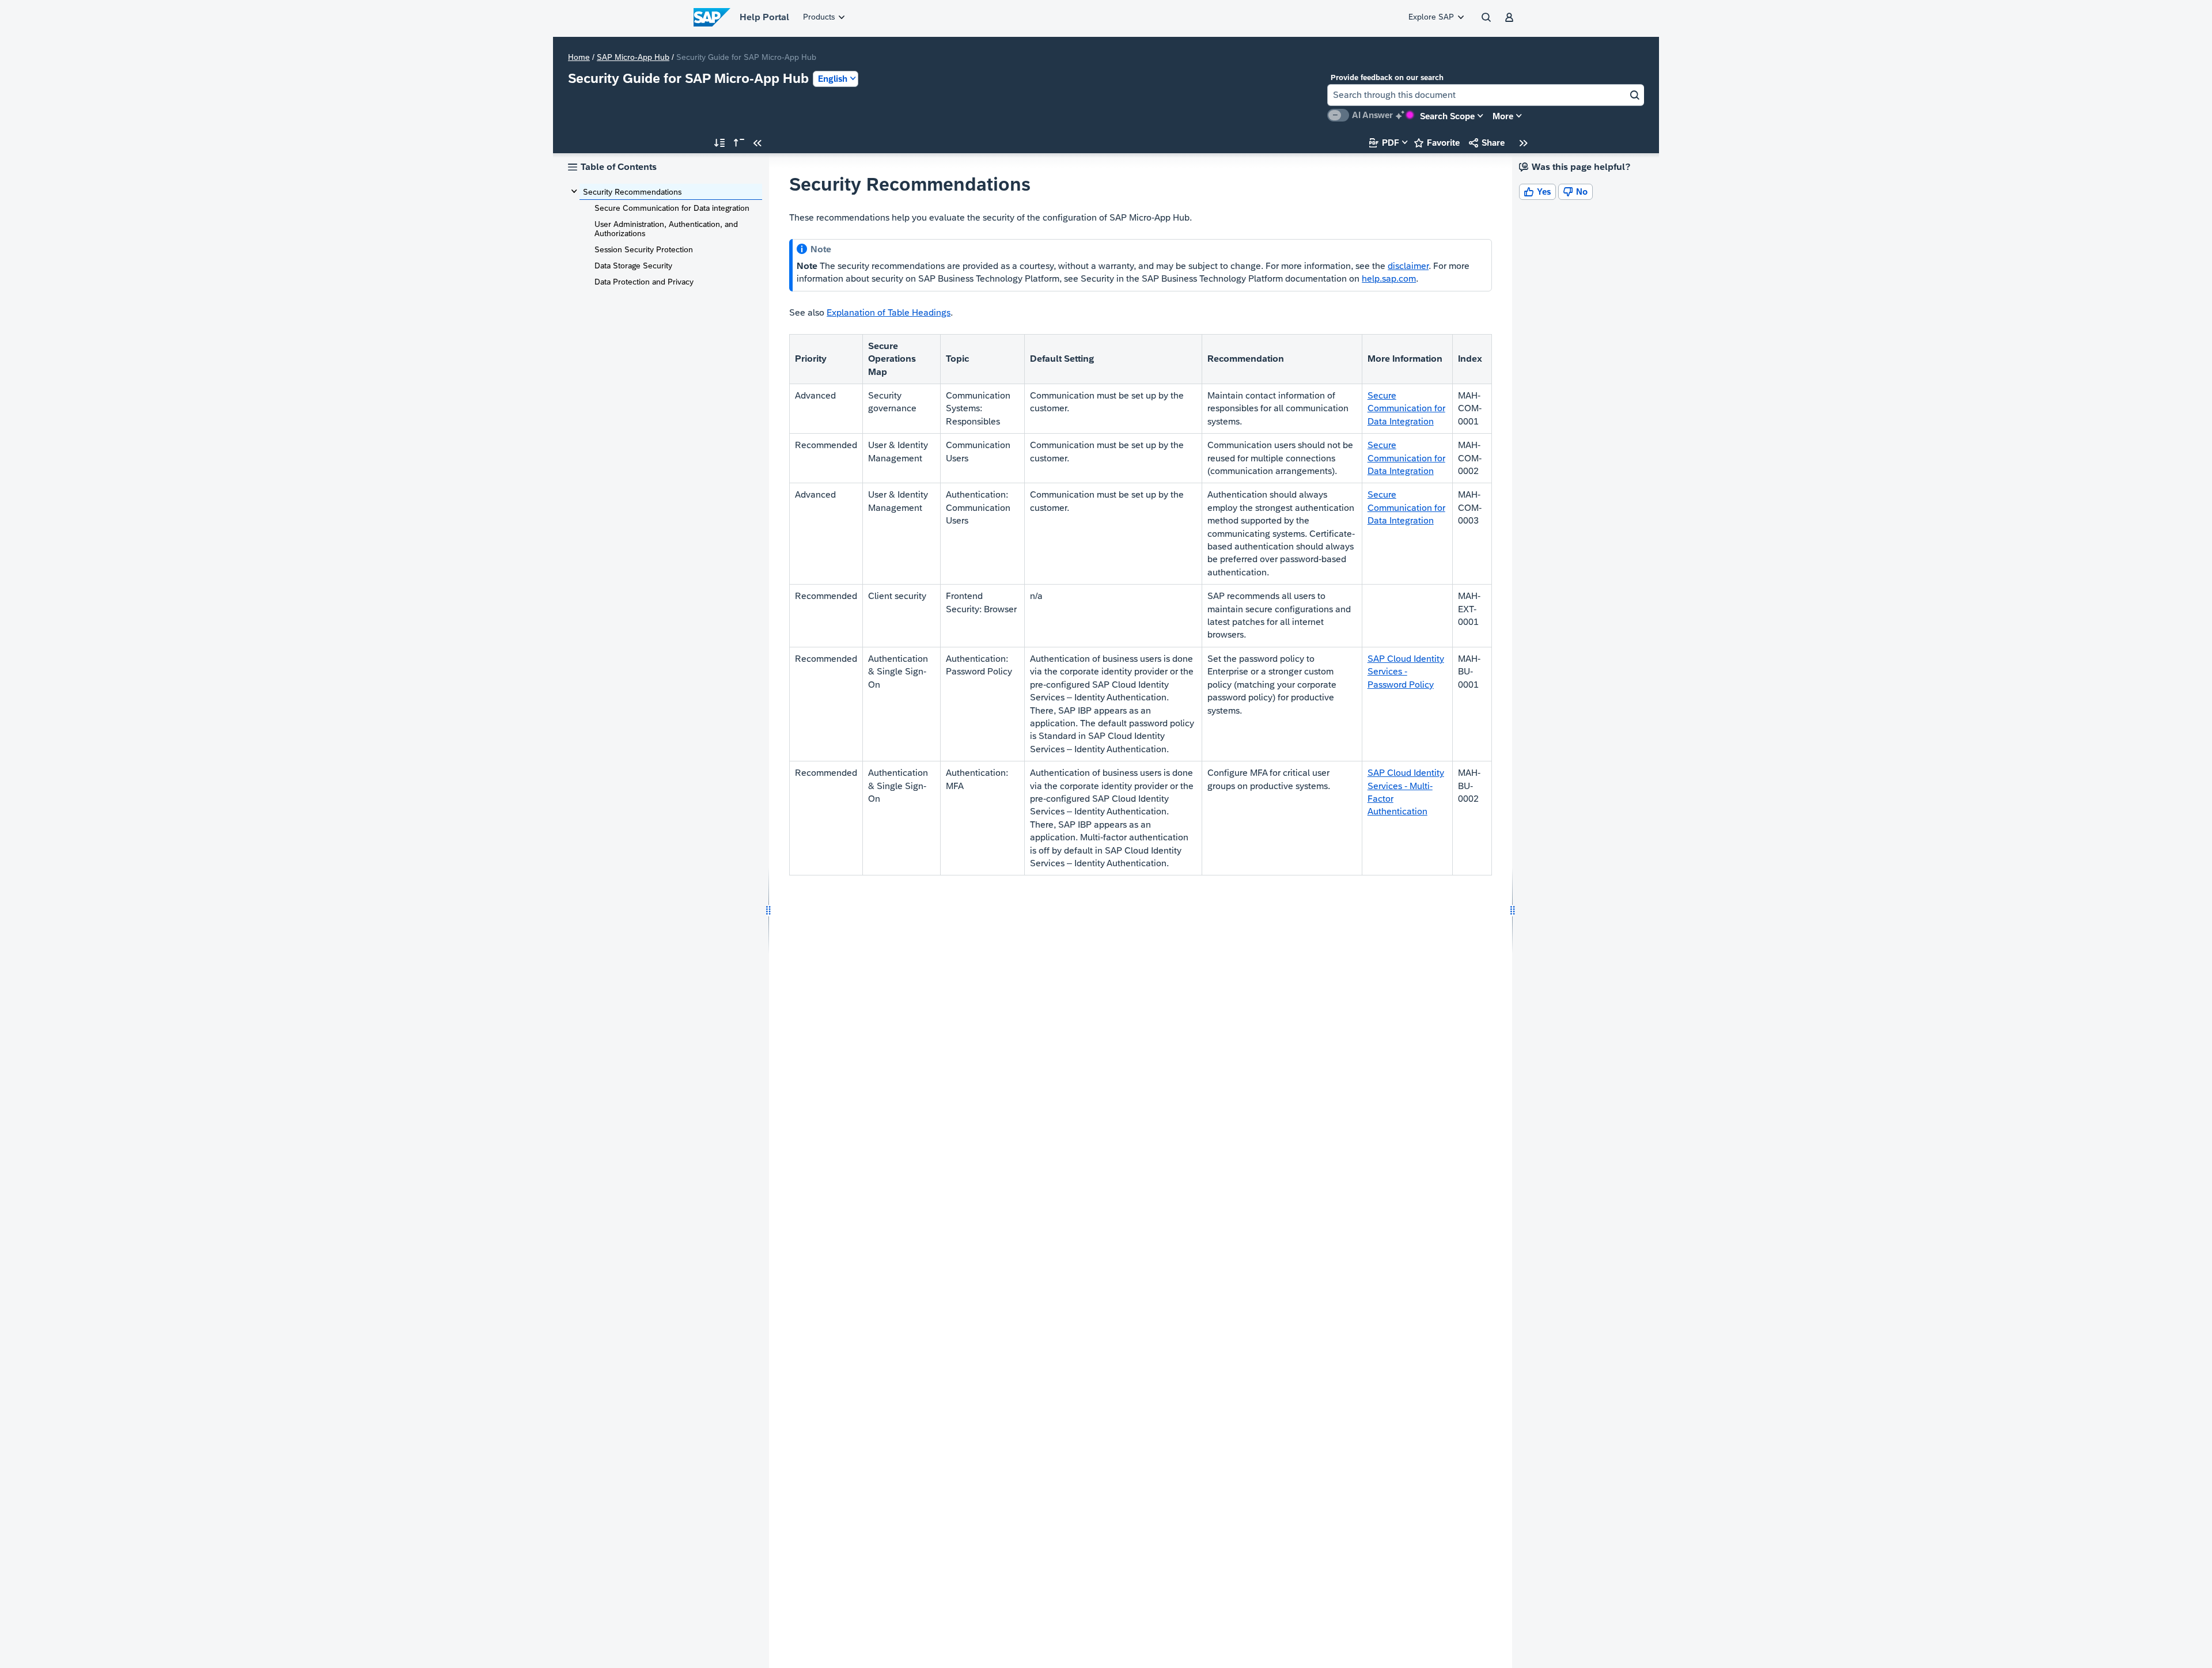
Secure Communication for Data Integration (1406, 408)
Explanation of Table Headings (889, 312)
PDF (1384, 143)
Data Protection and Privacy (644, 282)
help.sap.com (1389, 278)
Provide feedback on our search (1387, 77)
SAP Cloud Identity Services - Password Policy (1406, 672)
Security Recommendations (632, 192)
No (1575, 192)
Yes (1537, 192)
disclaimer (1408, 266)
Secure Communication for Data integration (672, 208)
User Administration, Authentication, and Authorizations (666, 229)
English (833, 79)
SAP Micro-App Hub (633, 57)
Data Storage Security (633, 266)
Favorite (1437, 143)
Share (1487, 143)
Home (579, 57)
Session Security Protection (644, 249)
